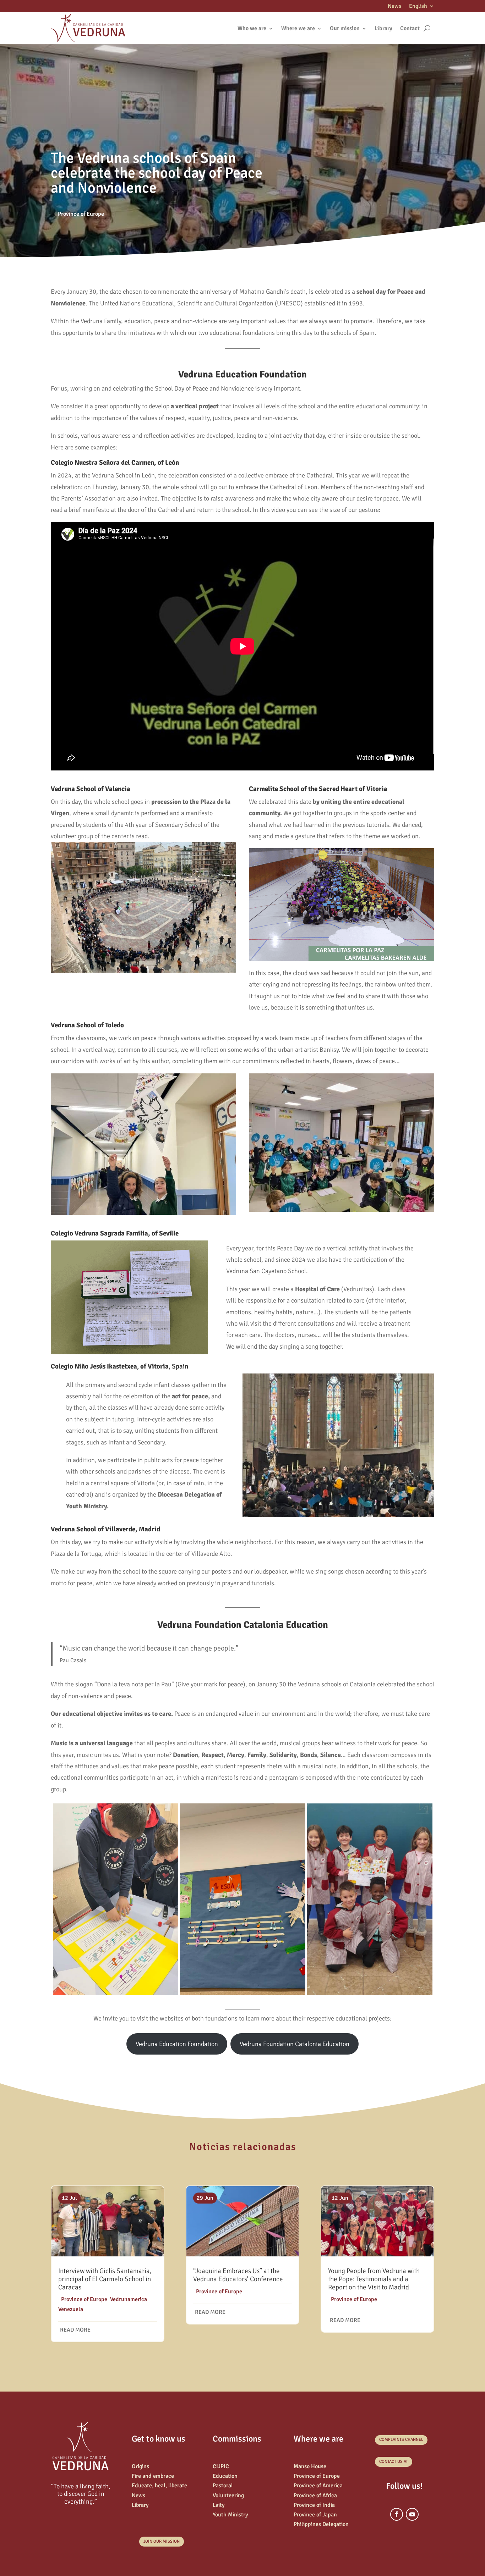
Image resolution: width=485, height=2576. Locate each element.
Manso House (310, 2466)
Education (225, 2476)
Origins (140, 2466)
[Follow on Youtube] (412, 2514)
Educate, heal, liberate (159, 2486)
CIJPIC (221, 2466)
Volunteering (228, 2495)
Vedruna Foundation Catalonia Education (295, 2044)
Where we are (298, 28)
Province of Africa (315, 2495)
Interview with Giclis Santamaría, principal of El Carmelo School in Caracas (105, 2279)
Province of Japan (315, 2515)
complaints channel (401, 2440)
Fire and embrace (153, 2476)
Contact (410, 28)
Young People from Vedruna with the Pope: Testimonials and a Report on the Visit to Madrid (374, 2279)
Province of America (318, 2486)
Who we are (252, 28)
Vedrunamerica (129, 2299)
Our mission (345, 28)
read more (75, 2330)
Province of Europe (81, 214)
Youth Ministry (230, 2515)
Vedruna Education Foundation (177, 2044)
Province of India (314, 2505)
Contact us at (394, 2462)
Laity (219, 2505)
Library (383, 28)
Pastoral (223, 2486)
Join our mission (162, 2541)
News (394, 7)
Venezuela (71, 2309)
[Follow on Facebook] (397, 2514)
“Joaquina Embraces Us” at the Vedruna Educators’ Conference (238, 2275)
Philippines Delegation (321, 2524)
